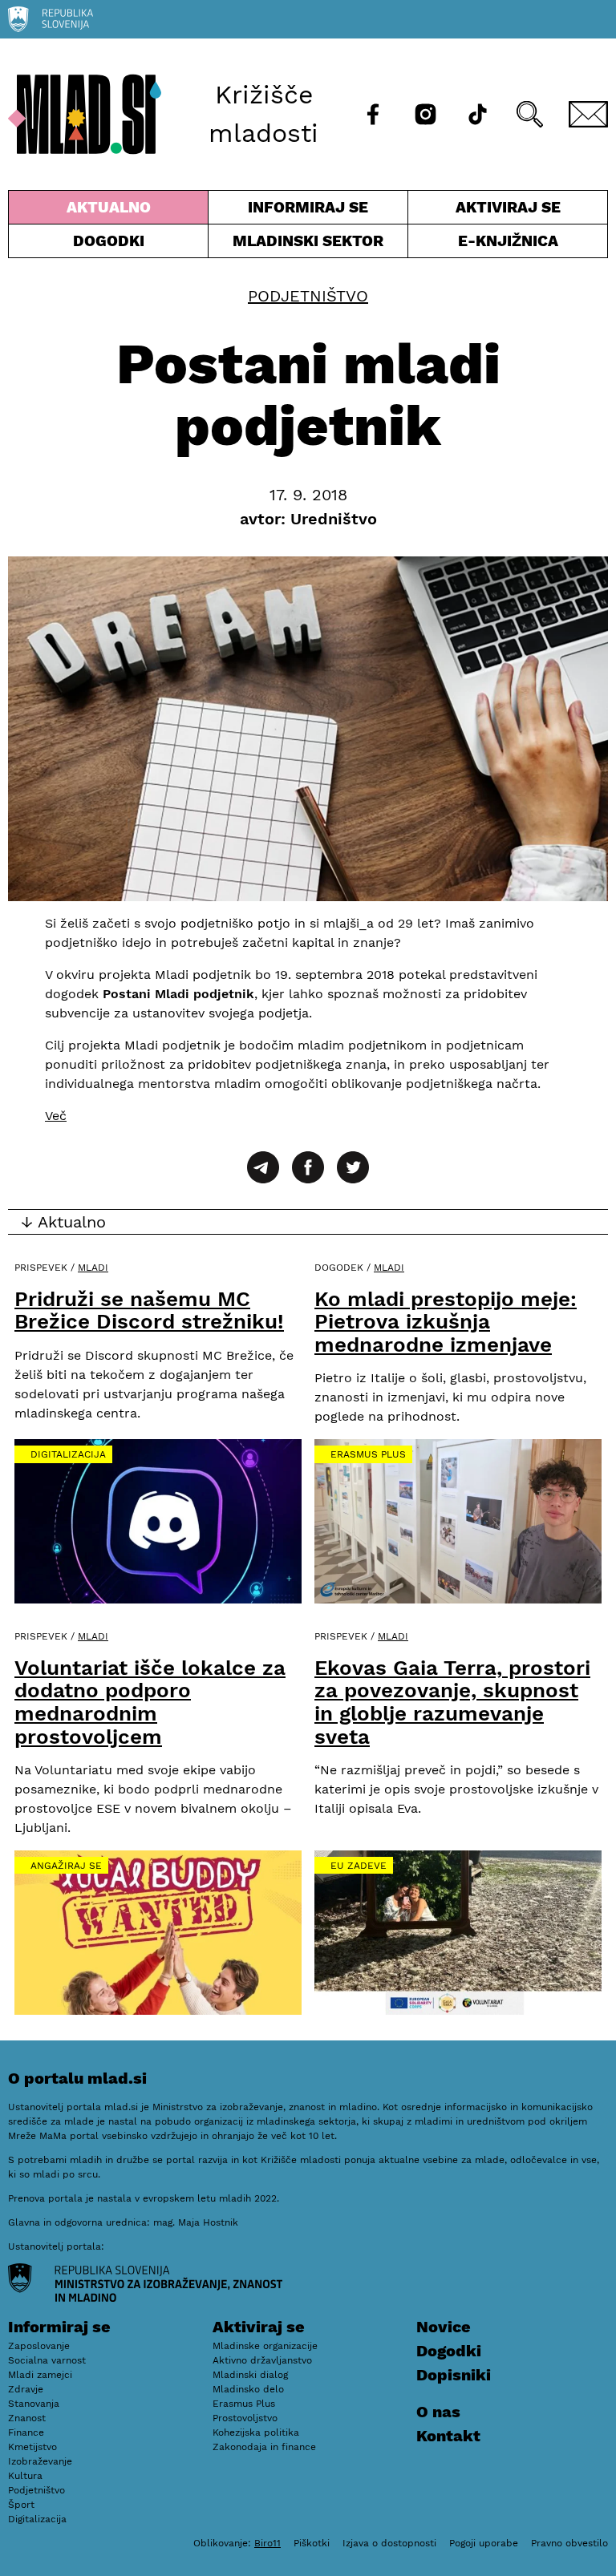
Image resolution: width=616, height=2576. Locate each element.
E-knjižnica (508, 241)
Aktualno (111, 211)
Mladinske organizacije (265, 2346)
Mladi (93, 1268)
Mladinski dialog (250, 2375)
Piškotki (312, 2543)
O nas (438, 2412)
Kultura (25, 2476)
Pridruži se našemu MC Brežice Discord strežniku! (149, 1310)
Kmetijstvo (32, 2447)
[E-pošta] (588, 114)
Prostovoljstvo (245, 2418)
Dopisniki (454, 2375)
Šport (21, 2505)
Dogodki (109, 241)
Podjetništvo (308, 296)
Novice (444, 2327)
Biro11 (267, 2543)
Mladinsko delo (248, 2389)
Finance (26, 2432)
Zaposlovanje (39, 2346)
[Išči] (530, 114)
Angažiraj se (66, 1866)
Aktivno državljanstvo (262, 2360)
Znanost (27, 2418)
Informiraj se (308, 211)
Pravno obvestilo (569, 2543)
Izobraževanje (40, 2461)
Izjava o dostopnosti (389, 2543)
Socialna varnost (47, 2360)
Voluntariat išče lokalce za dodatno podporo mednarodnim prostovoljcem (150, 1702)
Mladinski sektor (308, 245)
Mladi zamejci (40, 2375)
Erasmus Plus (368, 1454)
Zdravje (26, 2389)
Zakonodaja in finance (264, 2447)
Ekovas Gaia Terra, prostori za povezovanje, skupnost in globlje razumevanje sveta (452, 1702)
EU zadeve (359, 1866)
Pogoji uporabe (484, 2543)
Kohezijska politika (256, 2432)
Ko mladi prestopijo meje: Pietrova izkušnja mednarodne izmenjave (446, 1322)
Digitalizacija (68, 1454)
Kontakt (448, 2436)
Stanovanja (34, 2404)
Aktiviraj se (484, 211)
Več (56, 1116)
